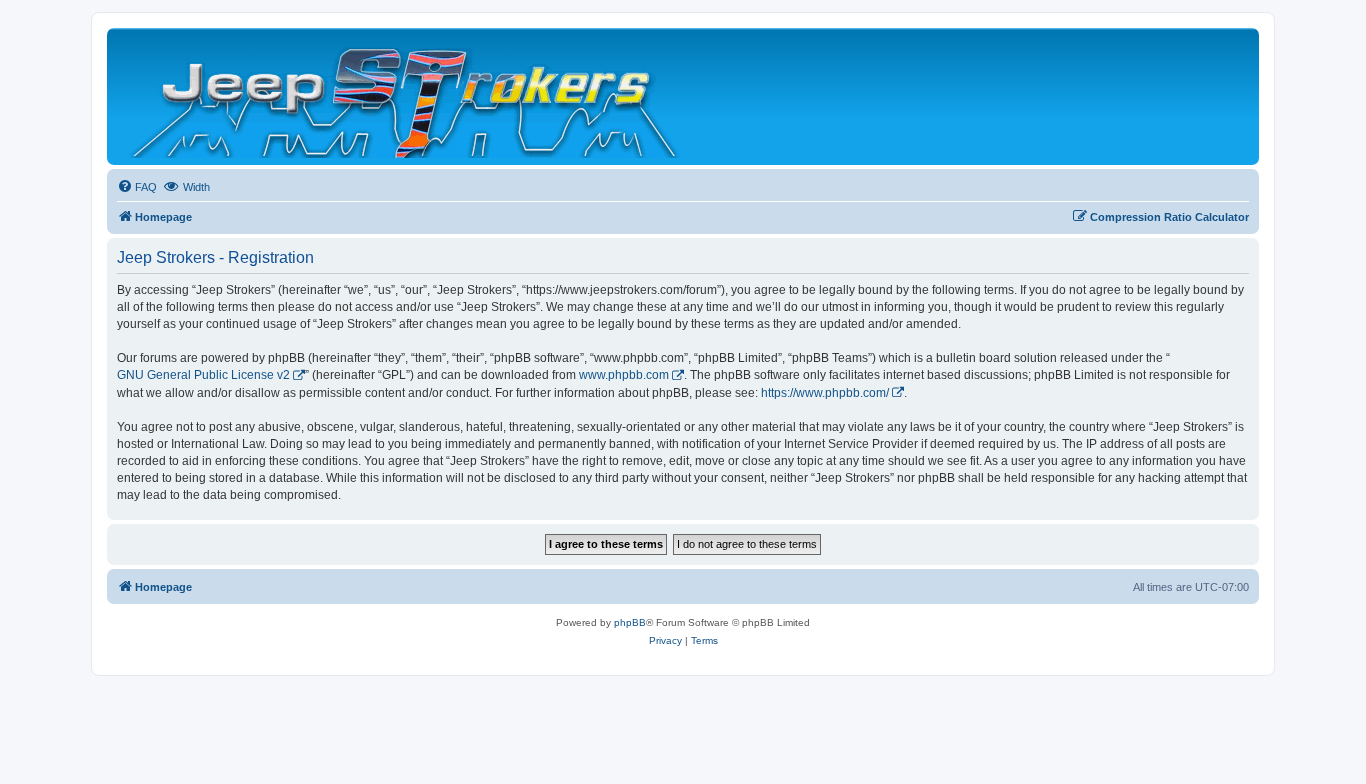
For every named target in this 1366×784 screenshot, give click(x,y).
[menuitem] (137, 187)
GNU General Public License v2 (203, 375)
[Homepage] (406, 96)
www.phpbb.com (624, 375)
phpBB (630, 622)
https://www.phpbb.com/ (825, 393)
